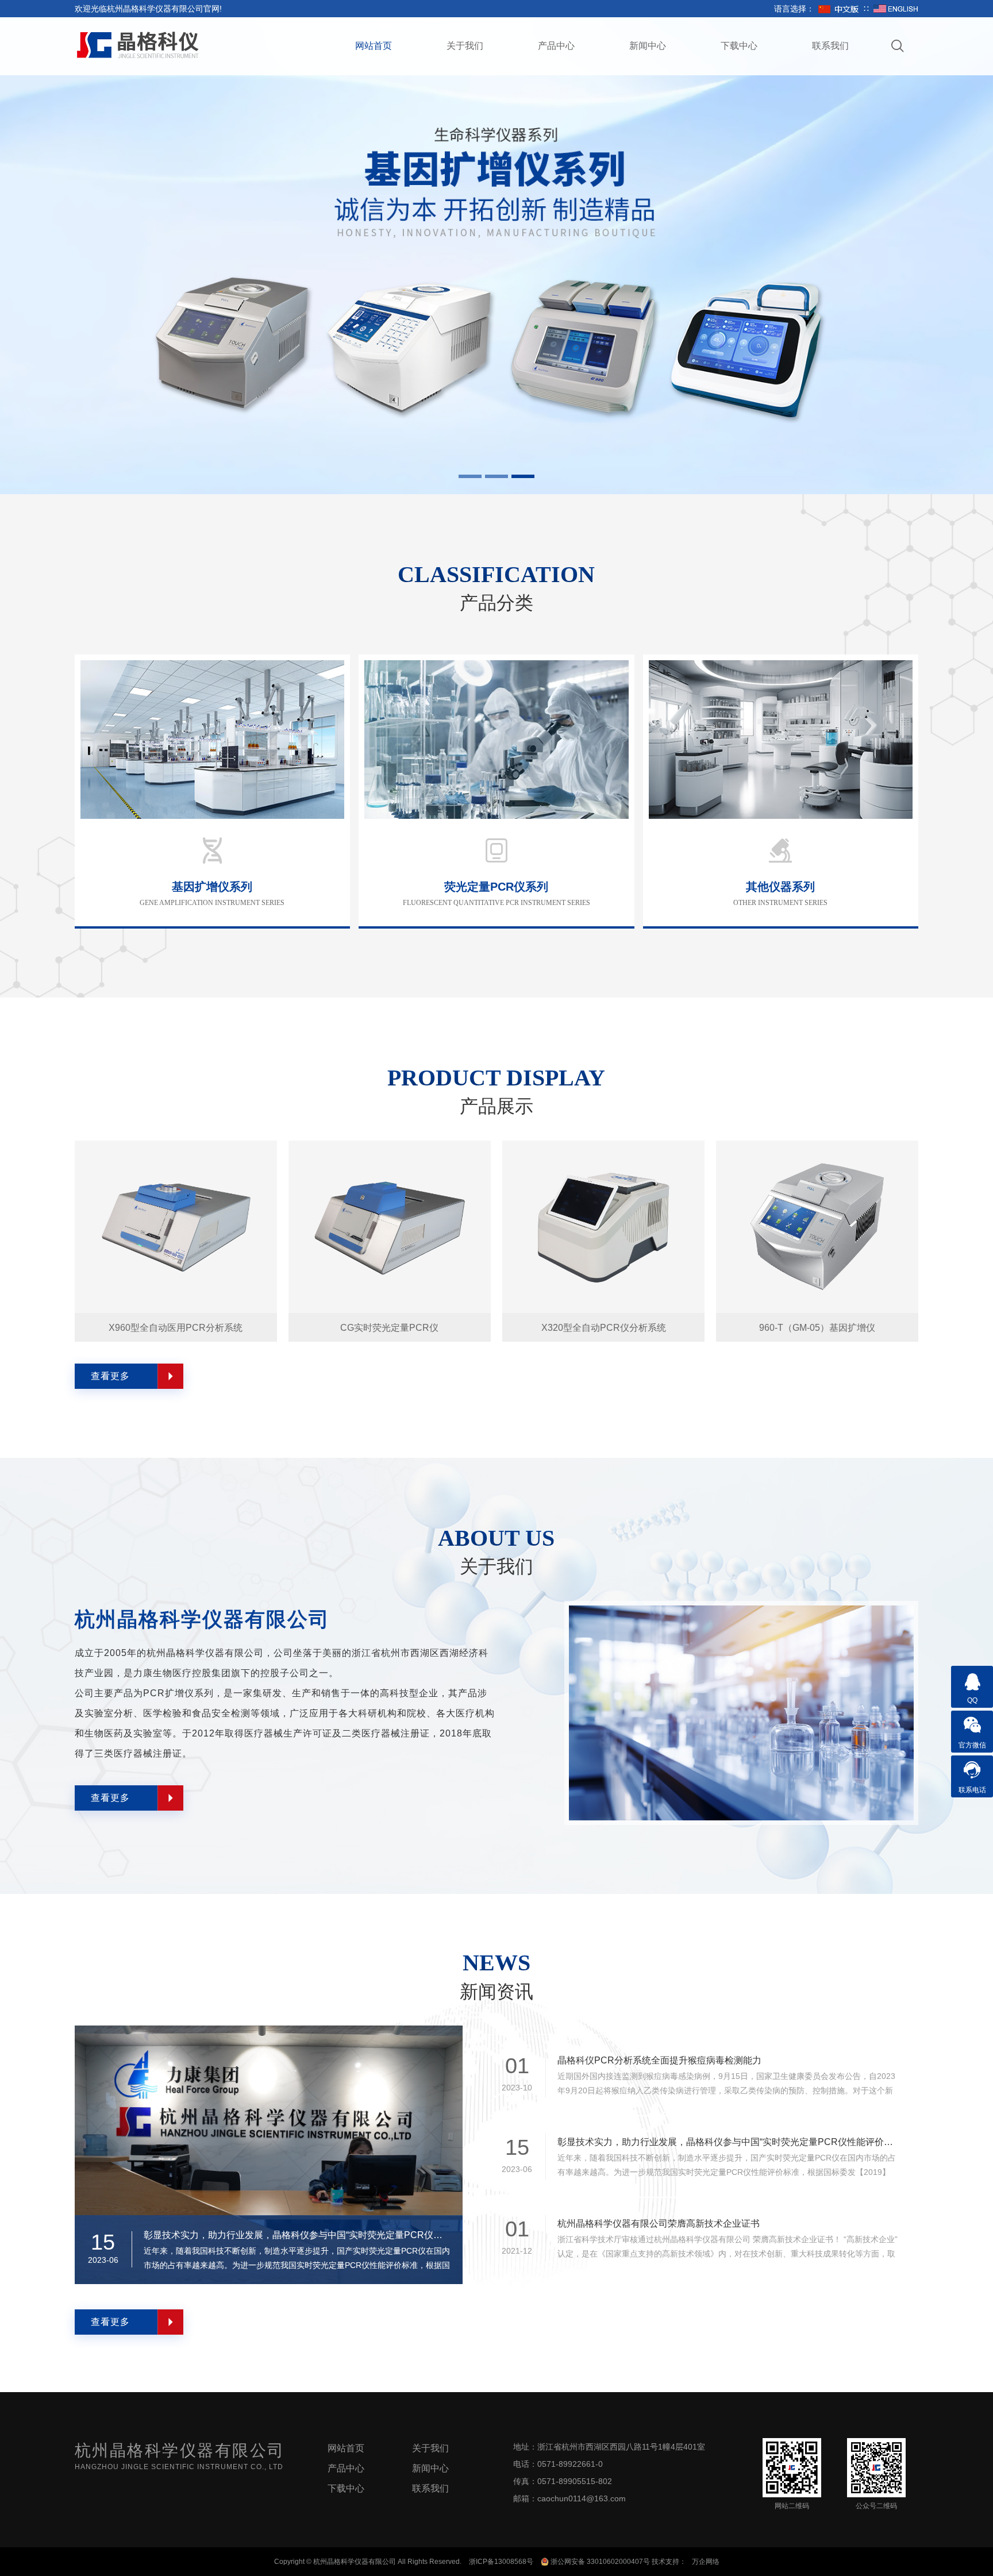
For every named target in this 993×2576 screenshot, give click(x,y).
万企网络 (706, 2562)
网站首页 (374, 46)
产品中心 (556, 46)
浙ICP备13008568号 (501, 2562)
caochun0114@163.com (582, 2498)
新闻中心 (648, 46)
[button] (470, 476)
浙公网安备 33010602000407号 (599, 2562)
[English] (896, 9)
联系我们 (830, 46)
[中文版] (839, 9)
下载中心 (739, 46)
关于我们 (465, 46)
